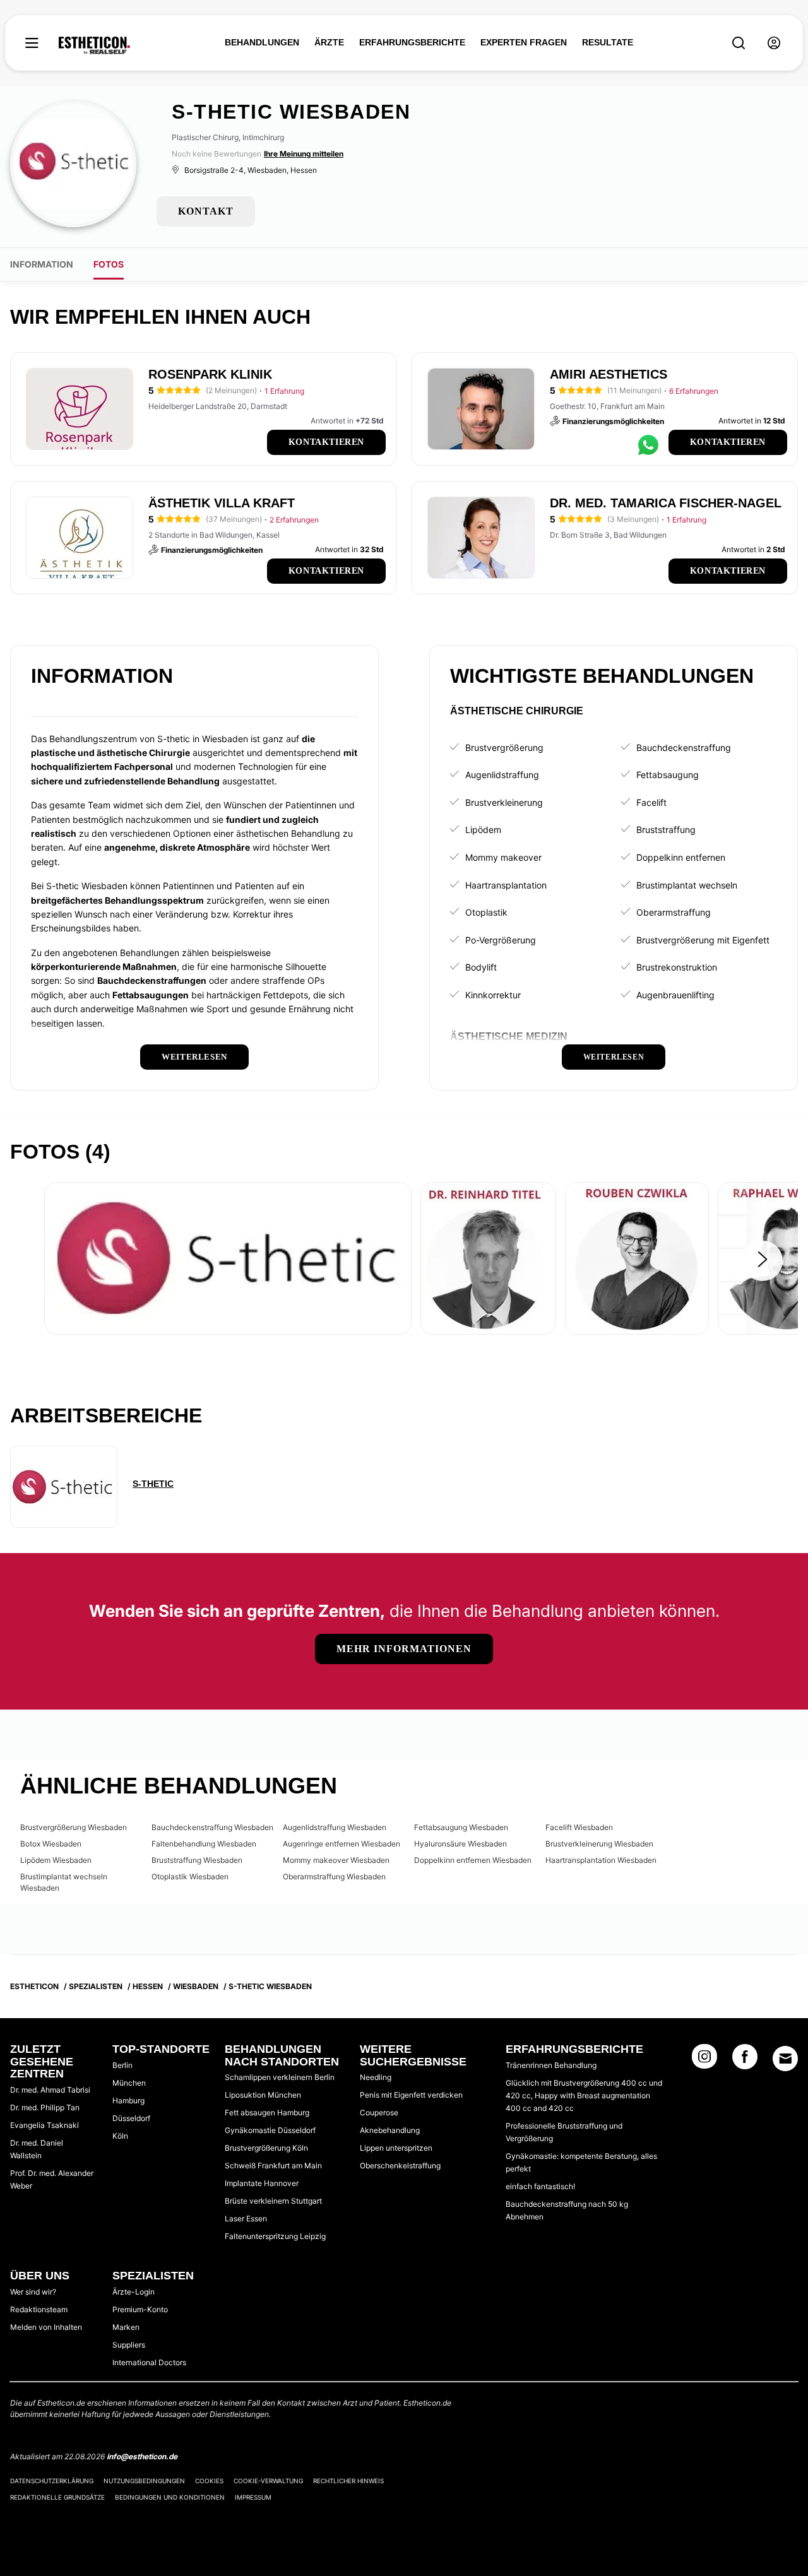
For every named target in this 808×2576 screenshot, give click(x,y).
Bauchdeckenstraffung (684, 747)
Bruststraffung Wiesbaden (197, 1860)
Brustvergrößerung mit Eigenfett (703, 940)
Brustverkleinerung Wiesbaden (599, 1844)
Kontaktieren (326, 442)
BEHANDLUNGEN (262, 42)
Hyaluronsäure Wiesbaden (460, 1844)
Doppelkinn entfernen (681, 857)
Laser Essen (246, 2219)
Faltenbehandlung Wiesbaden (204, 1844)
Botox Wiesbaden (51, 1844)
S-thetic (153, 1484)
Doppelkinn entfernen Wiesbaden (473, 1860)
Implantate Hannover (262, 2183)
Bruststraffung (666, 830)
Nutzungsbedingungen (144, 2481)
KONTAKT (206, 211)
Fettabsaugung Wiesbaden (461, 1827)
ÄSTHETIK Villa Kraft (222, 503)
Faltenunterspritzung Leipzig (275, 2236)
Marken (126, 2327)
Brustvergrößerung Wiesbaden (74, 1827)
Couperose (379, 2112)
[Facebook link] (745, 2060)
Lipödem (483, 830)
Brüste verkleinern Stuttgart (273, 2201)
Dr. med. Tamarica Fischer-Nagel (666, 503)
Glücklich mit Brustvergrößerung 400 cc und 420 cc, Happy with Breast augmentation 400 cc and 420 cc (584, 2095)
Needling (376, 2077)
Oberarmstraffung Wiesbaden (334, 1876)
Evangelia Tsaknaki (45, 2125)
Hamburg (128, 2100)
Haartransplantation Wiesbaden (601, 1860)
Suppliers (129, 2345)
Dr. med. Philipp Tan (45, 2107)
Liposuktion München (263, 2095)
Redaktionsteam (39, 2309)
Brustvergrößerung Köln (266, 2148)
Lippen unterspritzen (396, 2148)
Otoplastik (486, 912)
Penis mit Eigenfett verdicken (411, 2095)
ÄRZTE (329, 42)
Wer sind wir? (33, 2292)
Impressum (253, 2497)
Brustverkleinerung (504, 802)
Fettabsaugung (668, 775)
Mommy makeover (503, 857)
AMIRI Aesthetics (609, 374)
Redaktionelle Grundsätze (57, 2497)
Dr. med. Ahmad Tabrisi (50, 2090)
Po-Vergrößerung (501, 940)
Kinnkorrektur (493, 995)
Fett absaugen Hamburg (267, 2112)
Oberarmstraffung (674, 912)
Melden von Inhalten (46, 2327)
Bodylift (481, 967)
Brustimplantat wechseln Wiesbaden (64, 1882)
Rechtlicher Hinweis (348, 2481)
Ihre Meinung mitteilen (304, 154)
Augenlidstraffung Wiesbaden (335, 1827)
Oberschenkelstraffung (400, 2165)
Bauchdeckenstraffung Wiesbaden (212, 1827)
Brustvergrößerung (504, 747)
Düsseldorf (131, 2118)
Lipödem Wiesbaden (56, 1860)
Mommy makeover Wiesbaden (336, 1860)
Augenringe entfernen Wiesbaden (342, 1844)
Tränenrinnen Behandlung (551, 2065)
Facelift (651, 802)
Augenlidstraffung (502, 775)
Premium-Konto (140, 2309)
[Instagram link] (704, 2060)
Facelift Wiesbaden (579, 1827)
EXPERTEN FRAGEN (524, 42)
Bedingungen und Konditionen (170, 2497)
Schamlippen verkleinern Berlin (280, 2077)
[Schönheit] (94, 45)
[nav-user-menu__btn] (774, 43)
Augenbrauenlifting (675, 995)
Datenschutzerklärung (52, 2481)
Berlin (122, 2065)
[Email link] (785, 2059)
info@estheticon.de (142, 2456)
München (129, 2083)
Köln (120, 2136)
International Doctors (149, 2362)
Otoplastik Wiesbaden (190, 1876)
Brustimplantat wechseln (687, 885)
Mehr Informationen (404, 1649)
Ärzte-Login (134, 2292)
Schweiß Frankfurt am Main (273, 2165)
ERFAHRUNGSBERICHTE (412, 42)
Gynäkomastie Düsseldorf (270, 2130)
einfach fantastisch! (540, 2186)
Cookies (209, 2481)
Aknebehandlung (390, 2130)
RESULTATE (608, 42)
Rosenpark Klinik (210, 374)
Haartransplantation (506, 885)
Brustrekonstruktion (677, 967)
